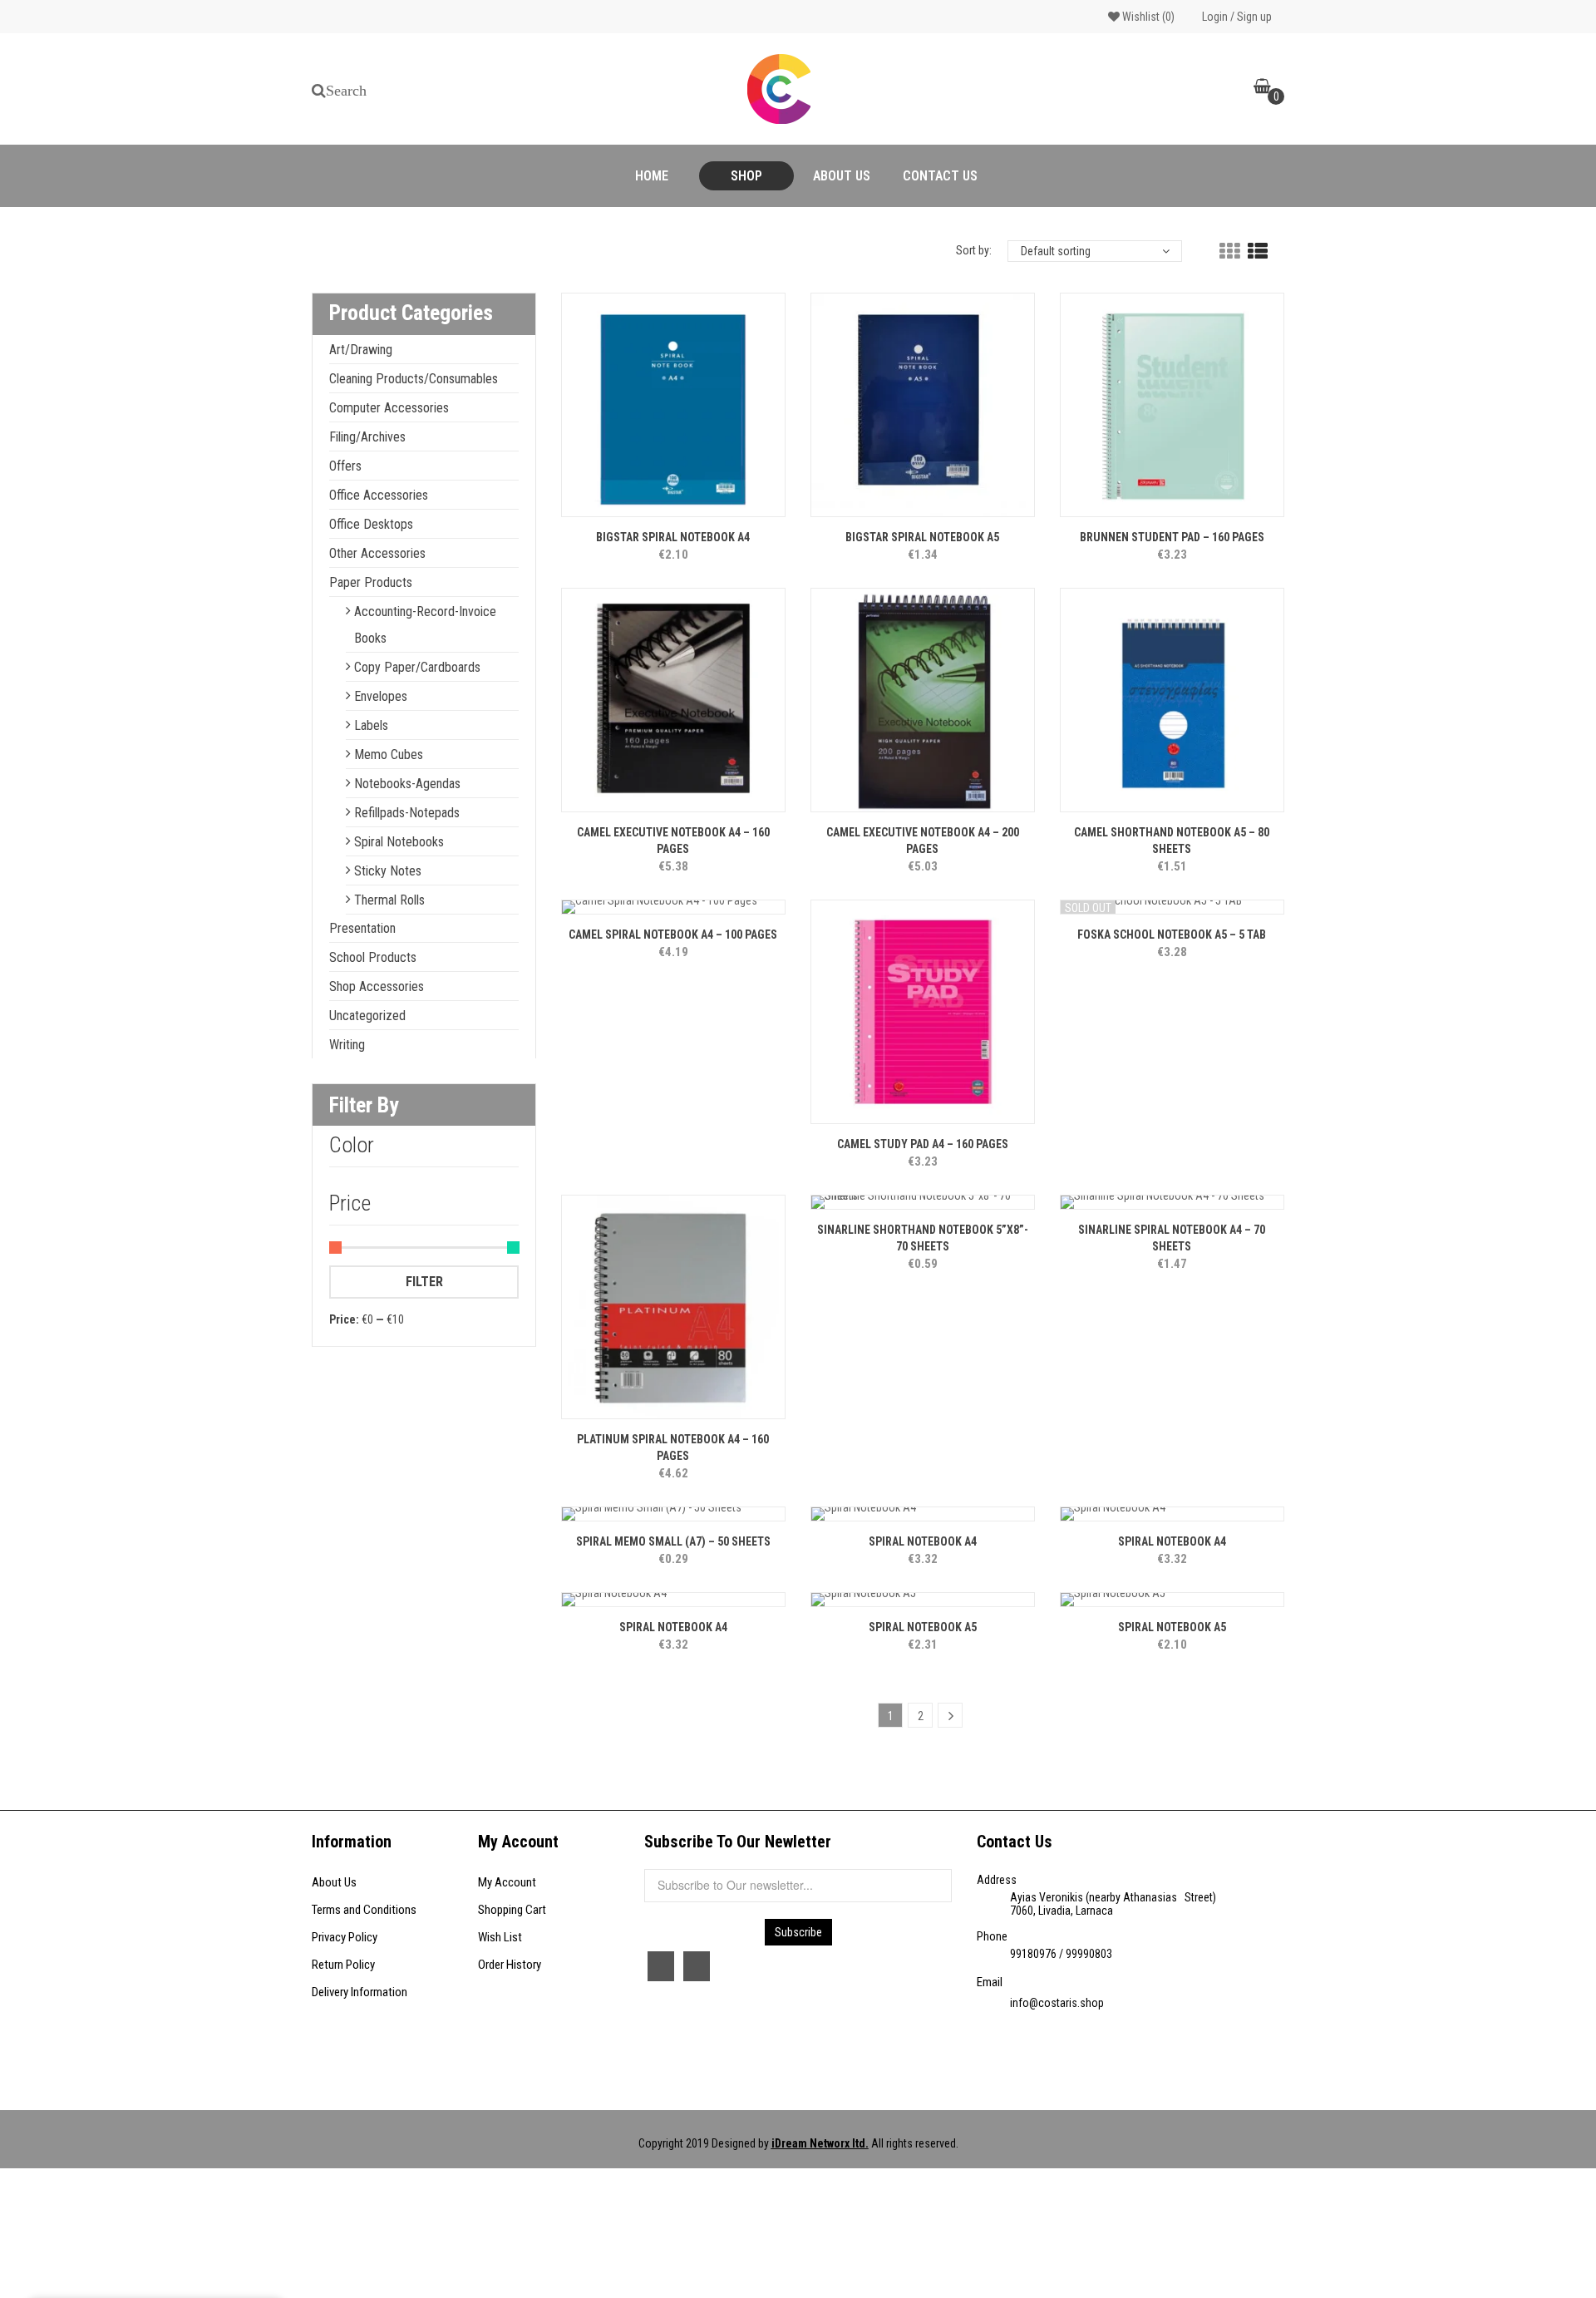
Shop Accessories (377, 986)
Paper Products (371, 582)
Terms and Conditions (364, 1910)
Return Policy (343, 1965)
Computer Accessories (389, 408)
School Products (373, 957)
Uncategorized (367, 1016)
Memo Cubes (389, 754)
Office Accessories (379, 495)
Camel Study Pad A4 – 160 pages (923, 1144)
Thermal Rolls (389, 900)
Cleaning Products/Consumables (414, 379)
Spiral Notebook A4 (923, 1541)
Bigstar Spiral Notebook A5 (922, 537)
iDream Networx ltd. (820, 2143)
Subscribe (798, 1932)
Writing (347, 1045)
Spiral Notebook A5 (923, 1627)
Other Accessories (377, 553)
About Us (334, 1882)
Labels (371, 725)
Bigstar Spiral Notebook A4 (673, 537)
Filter (424, 1282)
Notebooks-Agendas (407, 784)
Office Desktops (371, 524)
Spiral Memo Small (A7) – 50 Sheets (673, 1541)
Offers (345, 466)
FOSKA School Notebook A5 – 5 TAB (1172, 934)
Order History (510, 1965)
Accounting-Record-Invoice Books (425, 625)
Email (990, 1982)
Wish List (500, 1937)
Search (346, 91)
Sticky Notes (388, 871)
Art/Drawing (361, 350)
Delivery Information (360, 1992)
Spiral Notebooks (399, 842)
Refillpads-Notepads (407, 813)
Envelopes (381, 696)
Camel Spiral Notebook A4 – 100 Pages (673, 934)
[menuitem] (652, 176)
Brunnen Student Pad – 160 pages (1172, 537)
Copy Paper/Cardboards (417, 667)
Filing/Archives (367, 437)
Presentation (362, 928)
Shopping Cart (512, 1910)
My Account (507, 1882)
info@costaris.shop (1057, 2003)
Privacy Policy (345, 1937)
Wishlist (1147, 17)
